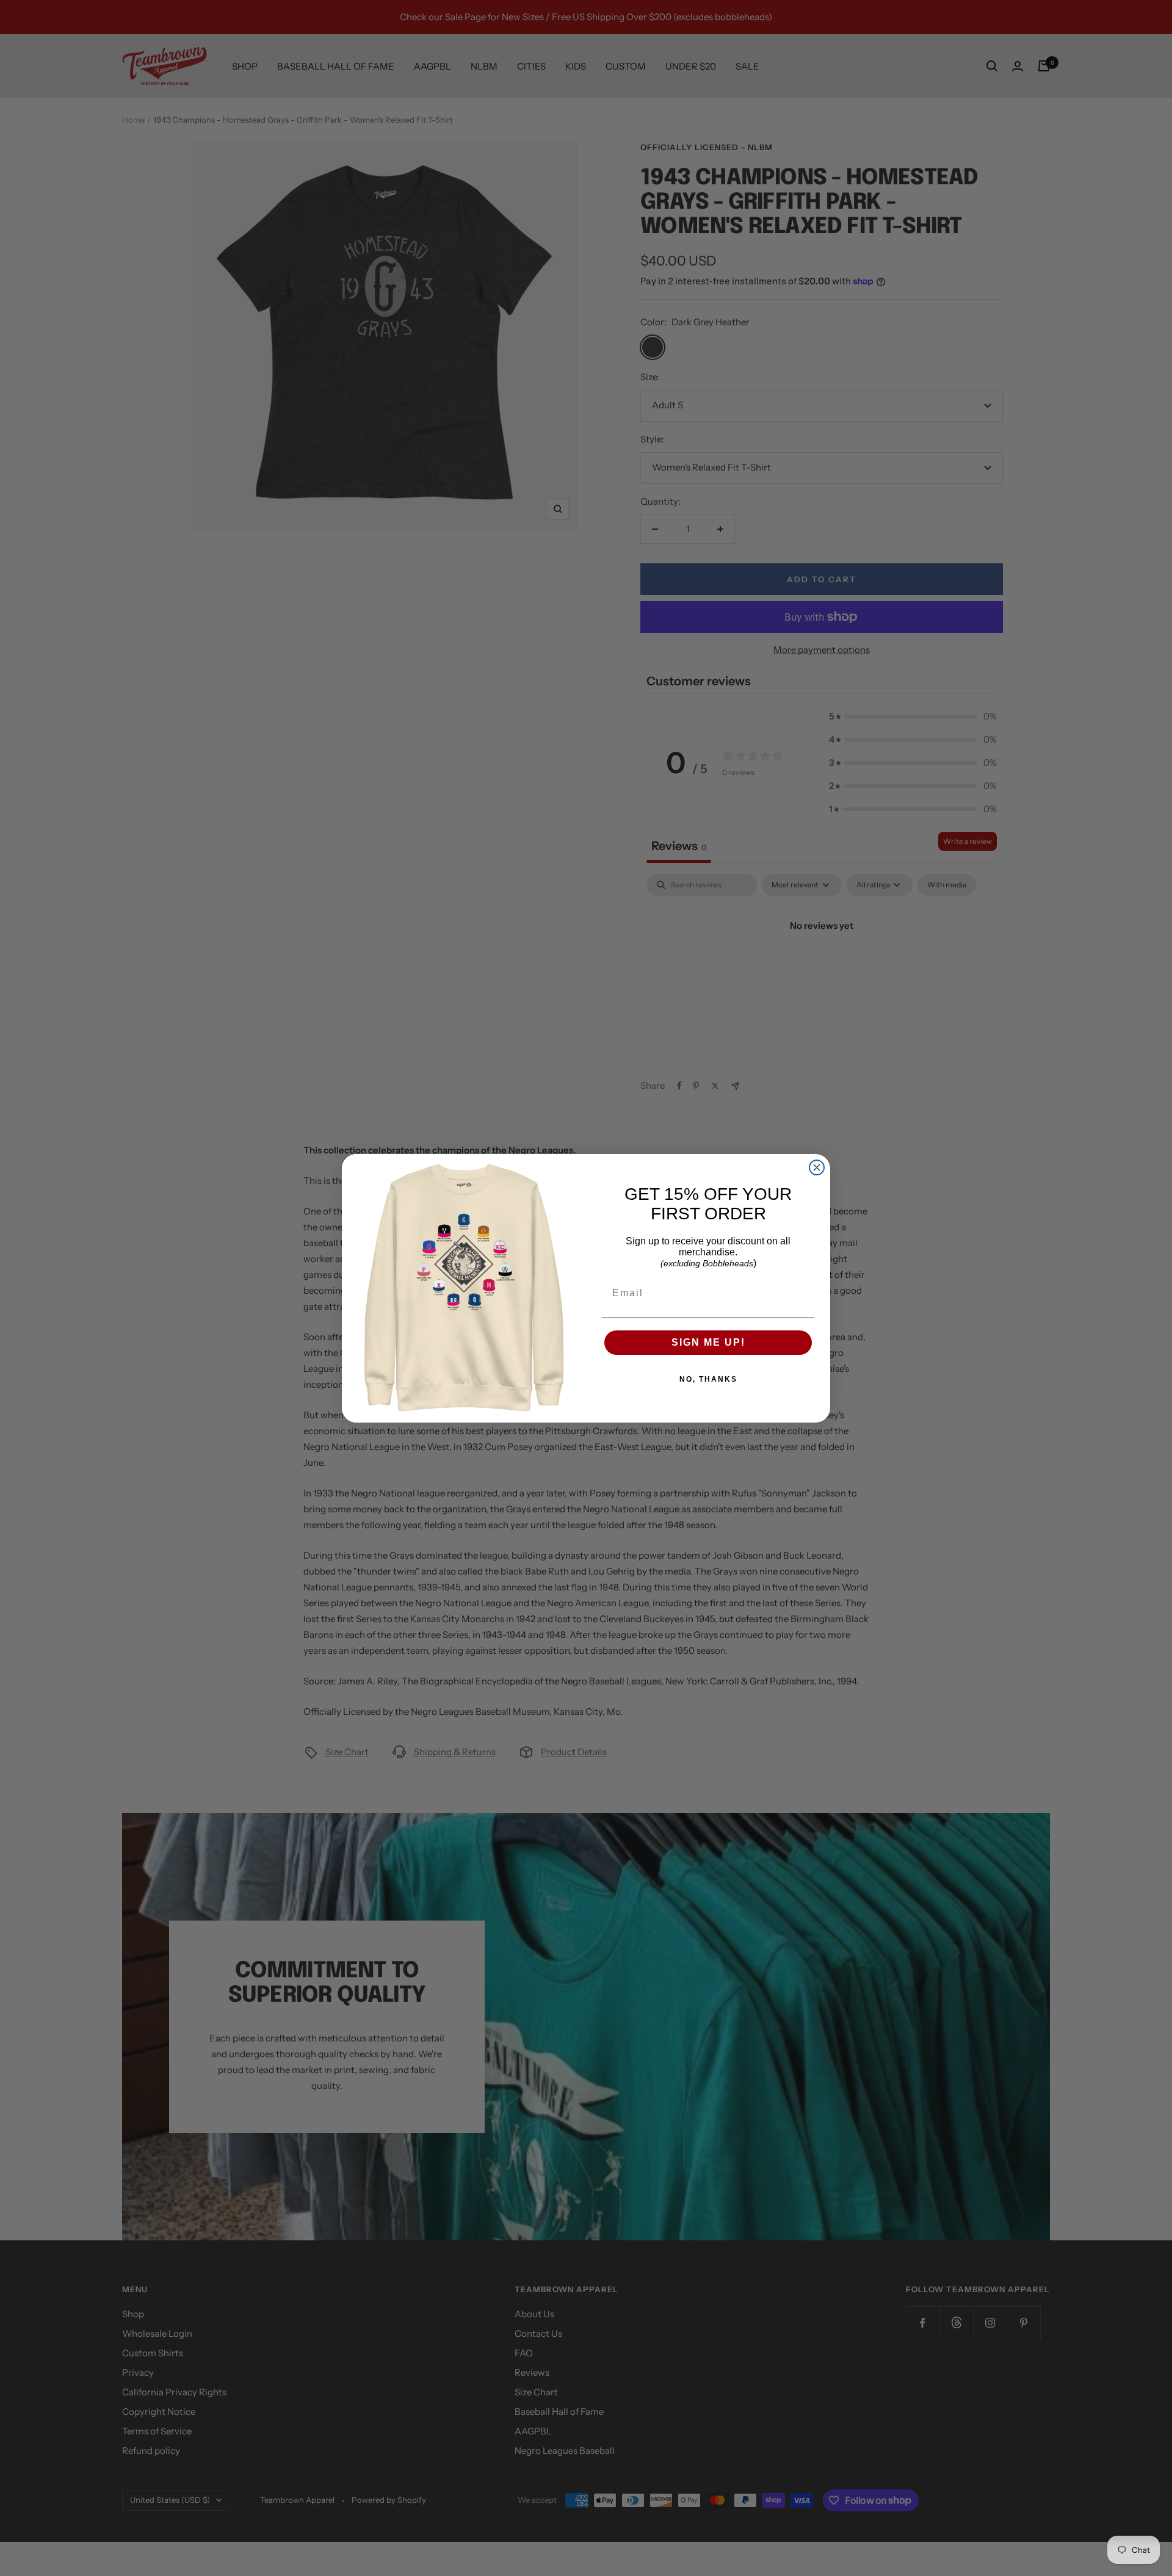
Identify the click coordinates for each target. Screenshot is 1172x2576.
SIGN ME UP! (708, 1342)
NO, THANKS (708, 1379)
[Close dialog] (817, 1167)
